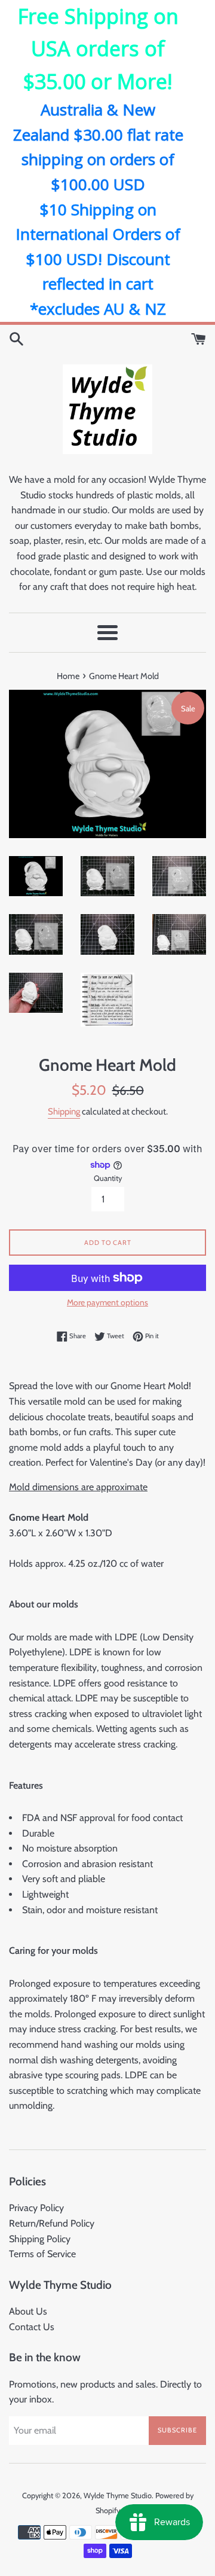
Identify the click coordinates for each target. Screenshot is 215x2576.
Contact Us (32, 2327)
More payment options (107, 1302)
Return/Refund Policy (52, 2223)
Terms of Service (42, 2254)
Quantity (108, 1178)
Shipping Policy (40, 2239)
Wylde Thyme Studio (118, 2496)
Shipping (64, 1112)
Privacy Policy (36, 2208)
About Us (28, 2311)
